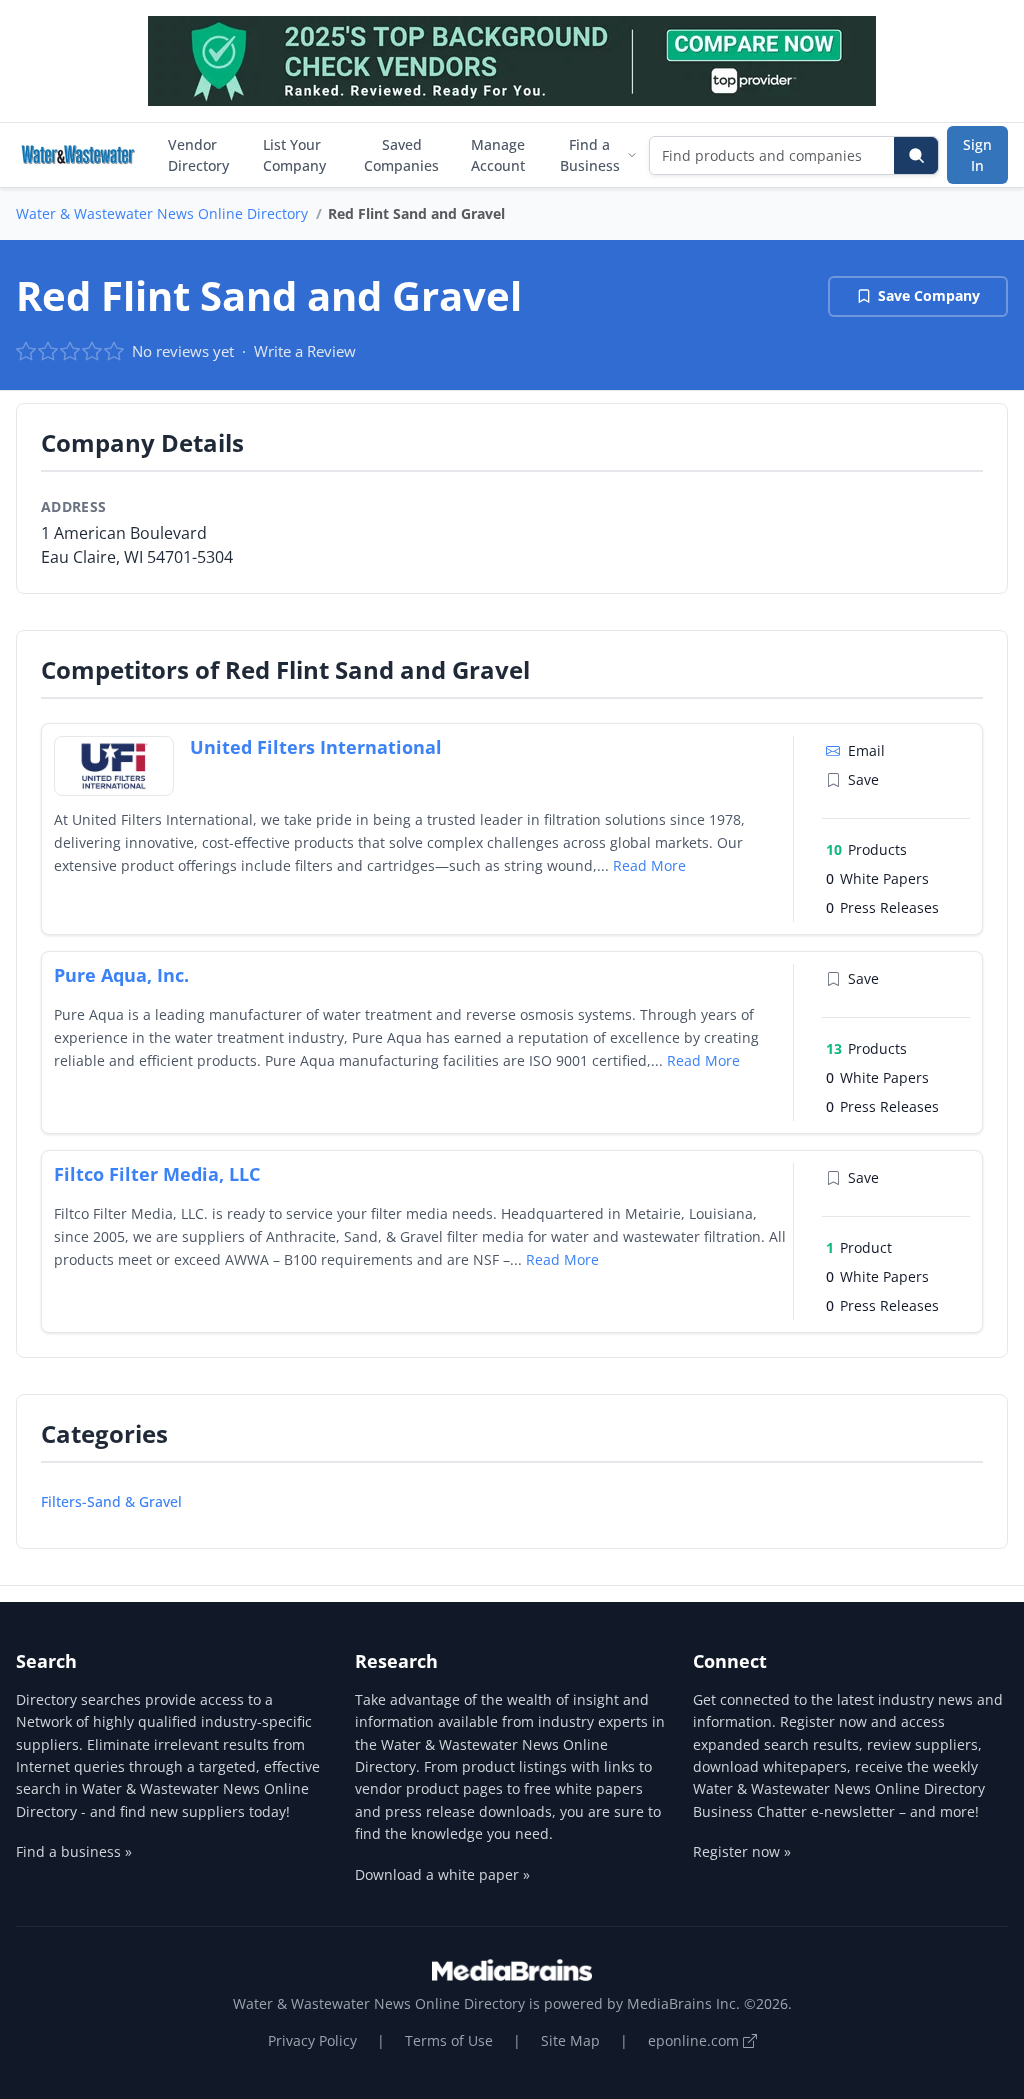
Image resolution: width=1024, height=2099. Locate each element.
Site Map (570, 2040)
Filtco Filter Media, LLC (157, 1174)
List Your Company (294, 155)
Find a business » (74, 1851)
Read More (649, 865)
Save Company (929, 295)
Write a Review (305, 351)
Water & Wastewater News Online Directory (162, 213)
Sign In (977, 155)
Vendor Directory (198, 155)
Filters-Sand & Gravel (111, 1501)
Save (863, 779)
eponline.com (695, 2040)
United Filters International (316, 747)
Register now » (742, 1851)
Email (866, 750)
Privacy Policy (312, 2040)
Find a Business (590, 155)
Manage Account (498, 155)
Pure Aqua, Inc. (121, 975)
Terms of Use (449, 2040)
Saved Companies (401, 155)
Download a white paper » (442, 1874)
